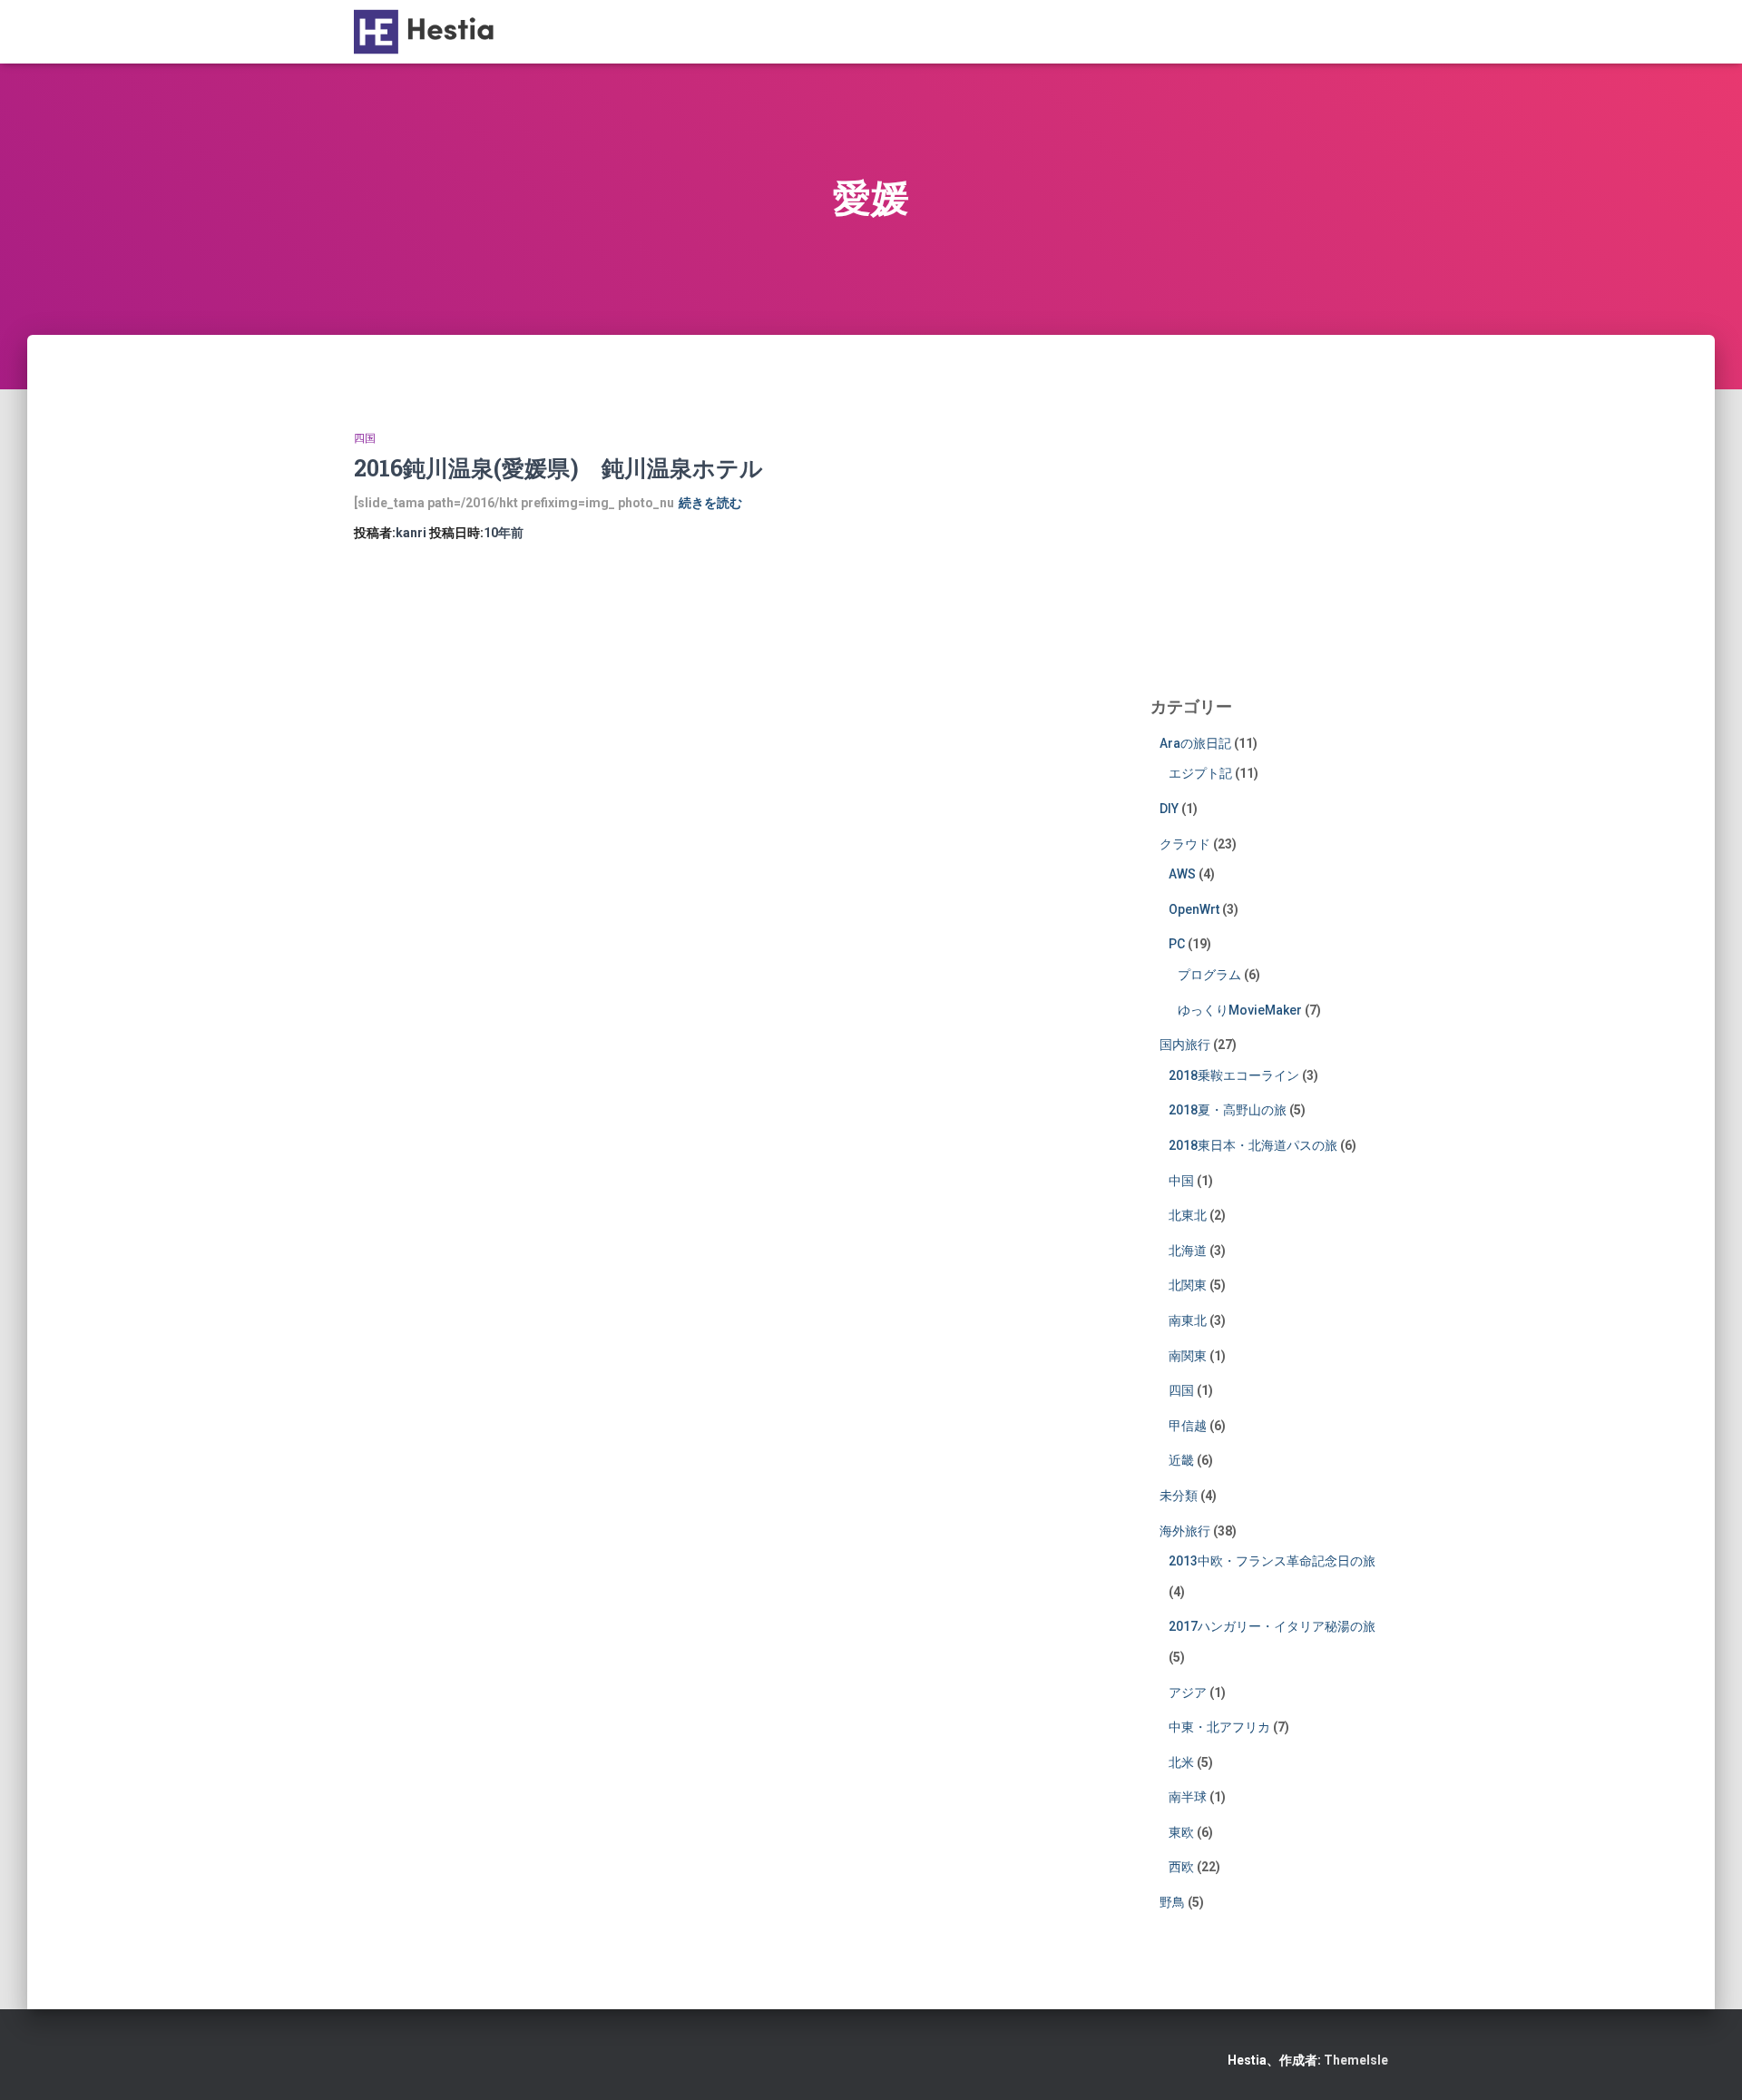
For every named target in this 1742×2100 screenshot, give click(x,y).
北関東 (1188, 1285)
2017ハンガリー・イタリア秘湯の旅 (1272, 1626)
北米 (1181, 1762)
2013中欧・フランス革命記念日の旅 (1272, 1561)
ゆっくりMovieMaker (1240, 1010)
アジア (1188, 1693)
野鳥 (1172, 1902)
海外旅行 (1185, 1531)
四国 (365, 438)
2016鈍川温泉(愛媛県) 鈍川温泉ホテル (558, 468)
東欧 (1181, 1832)
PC (1177, 944)
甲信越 (1188, 1426)
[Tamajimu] (429, 32)
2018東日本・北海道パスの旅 (1253, 1145)
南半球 (1188, 1797)
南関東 (1188, 1356)
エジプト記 (1200, 773)
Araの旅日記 (1195, 743)
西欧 (1181, 1867)
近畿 (1181, 1460)
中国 (1181, 1181)
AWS (1182, 874)
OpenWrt (1194, 909)
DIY (1169, 809)
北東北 (1188, 1215)
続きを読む (710, 503)
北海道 (1188, 1251)
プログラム (1209, 975)
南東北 (1188, 1320)
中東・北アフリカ (1219, 1727)
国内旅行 (1185, 1045)
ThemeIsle (1356, 2060)
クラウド (1185, 844)
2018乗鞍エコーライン (1234, 1075)
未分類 (1179, 1496)
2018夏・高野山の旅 (1228, 1110)
